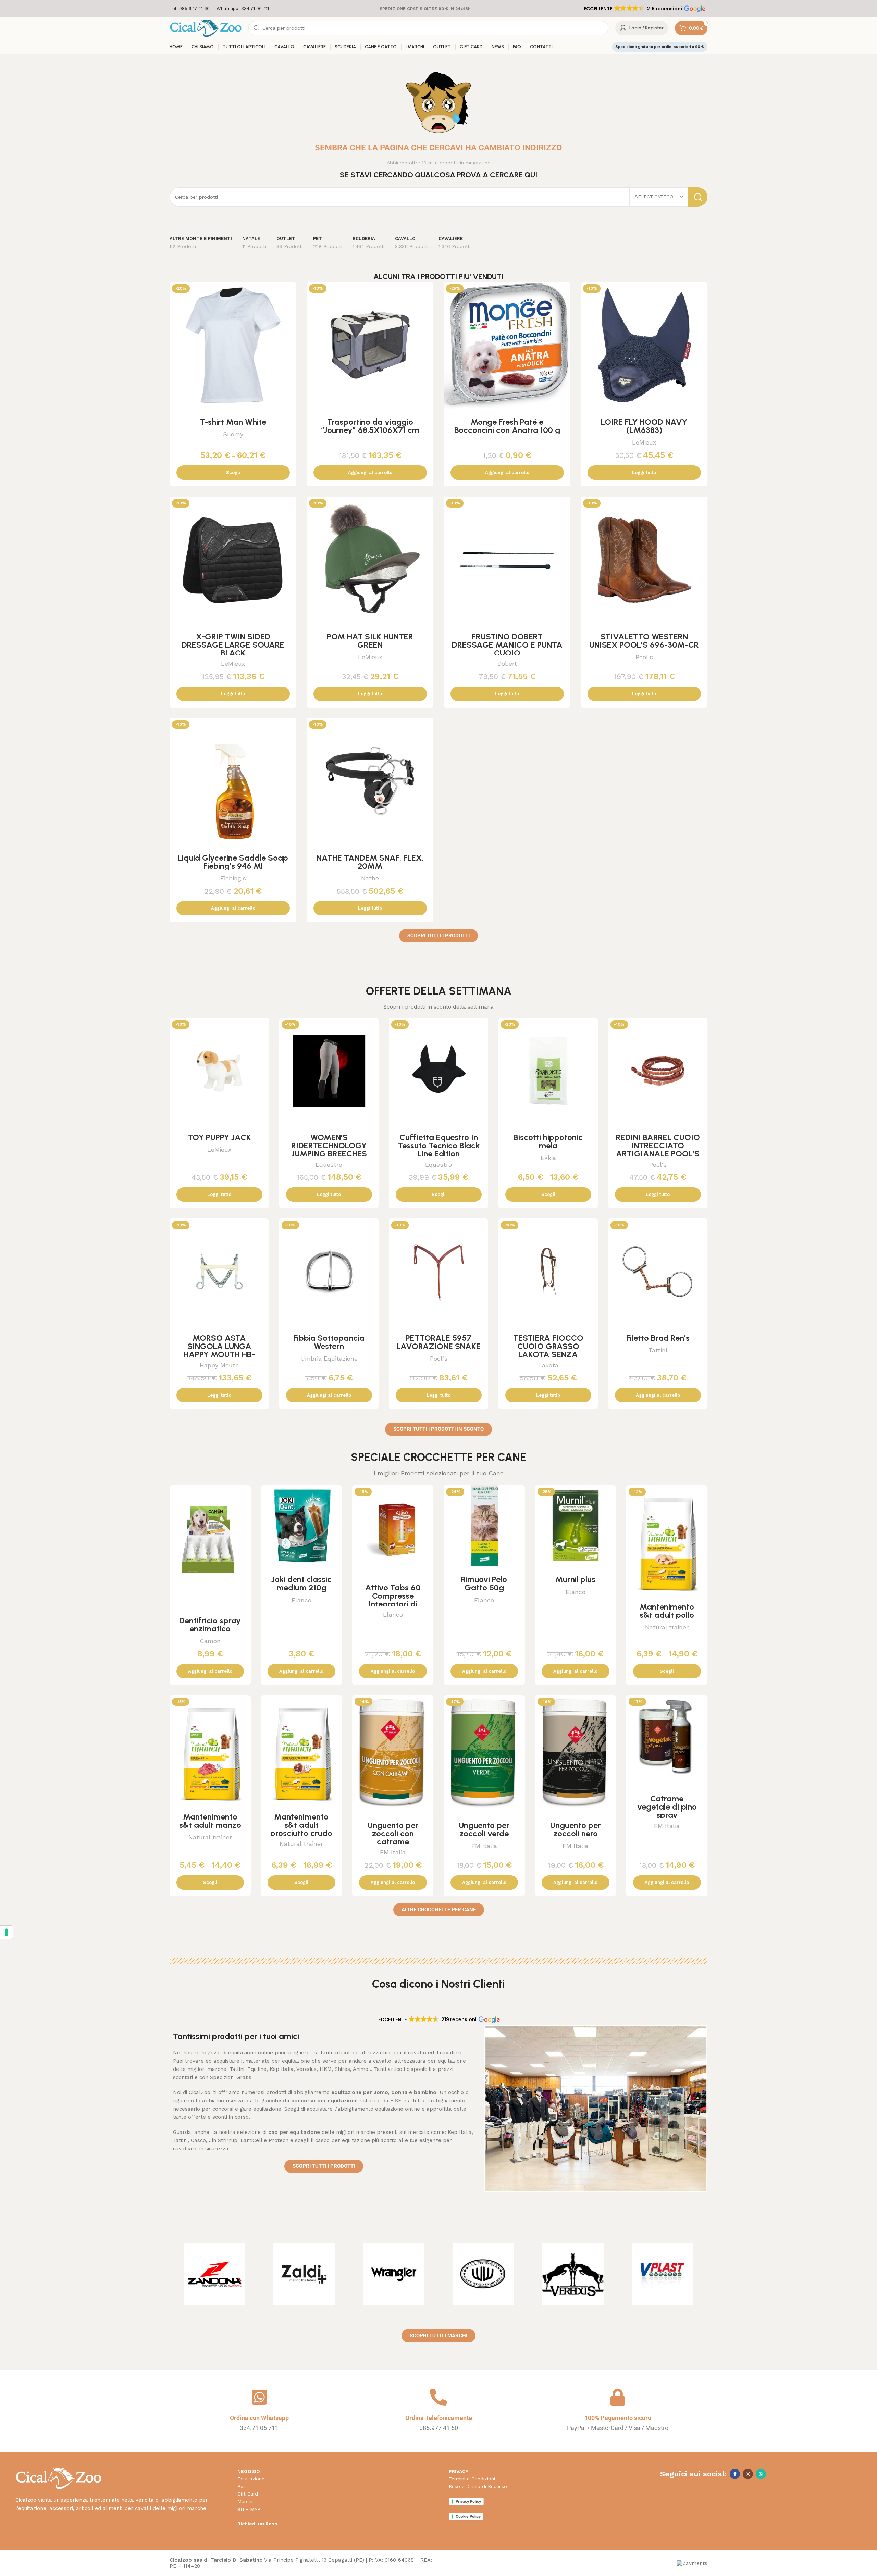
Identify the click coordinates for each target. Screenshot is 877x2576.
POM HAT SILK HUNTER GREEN (370, 641)
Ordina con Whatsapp (259, 2418)
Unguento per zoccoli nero (576, 1829)
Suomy (233, 434)
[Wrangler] (394, 2274)
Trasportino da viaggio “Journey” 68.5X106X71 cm (370, 426)
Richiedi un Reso (257, 2524)
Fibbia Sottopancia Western (329, 1342)
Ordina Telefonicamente (439, 2418)
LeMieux (644, 442)
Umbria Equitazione (329, 1358)
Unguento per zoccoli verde (484, 1829)
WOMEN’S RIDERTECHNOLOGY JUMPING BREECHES (329, 1145)
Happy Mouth (219, 1365)
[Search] (698, 197)
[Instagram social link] (748, 2474)
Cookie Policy (468, 2516)
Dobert (507, 664)
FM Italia (393, 1852)
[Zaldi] (304, 2274)
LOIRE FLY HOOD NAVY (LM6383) (644, 426)
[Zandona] (214, 2274)
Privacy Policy (468, 2501)
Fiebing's (233, 878)
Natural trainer (667, 1627)
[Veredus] (573, 2274)
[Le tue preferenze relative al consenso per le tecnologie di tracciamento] (7, 1932)
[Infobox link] (190, 9)
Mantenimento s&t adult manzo (210, 1821)
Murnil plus (575, 1579)
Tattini (658, 1350)
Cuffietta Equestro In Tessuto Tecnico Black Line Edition (439, 1145)
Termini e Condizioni (472, 2479)
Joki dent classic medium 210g (301, 1583)
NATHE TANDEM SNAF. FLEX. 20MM (370, 862)
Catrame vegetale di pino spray (667, 1807)
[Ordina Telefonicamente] (438, 2397)
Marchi (245, 2501)
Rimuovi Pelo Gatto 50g (484, 1583)
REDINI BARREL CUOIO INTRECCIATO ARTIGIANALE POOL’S (658, 1145)
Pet (241, 2486)
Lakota (548, 1365)
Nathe (370, 878)
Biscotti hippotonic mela (548, 1141)
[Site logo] (206, 28)
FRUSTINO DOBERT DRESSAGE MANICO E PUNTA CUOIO (507, 645)
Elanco (301, 1600)
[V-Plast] (663, 2274)
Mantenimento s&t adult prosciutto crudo (301, 1825)
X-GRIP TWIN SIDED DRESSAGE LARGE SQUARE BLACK (233, 645)
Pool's (644, 657)
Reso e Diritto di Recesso (478, 2486)
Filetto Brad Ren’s (658, 1338)
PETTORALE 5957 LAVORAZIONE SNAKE (439, 1342)
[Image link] (58, 2478)
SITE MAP (249, 2509)
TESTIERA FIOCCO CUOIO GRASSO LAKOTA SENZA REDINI (548, 1350)
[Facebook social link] (735, 2474)
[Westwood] (483, 2274)
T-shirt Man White (233, 422)
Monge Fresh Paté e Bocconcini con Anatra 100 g (507, 426)
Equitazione (251, 2479)
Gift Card (248, 2494)
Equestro (329, 1165)
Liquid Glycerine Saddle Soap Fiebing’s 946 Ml (233, 862)
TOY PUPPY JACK (219, 1137)
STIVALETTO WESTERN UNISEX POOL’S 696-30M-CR (644, 641)
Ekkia (548, 1158)
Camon (210, 1641)
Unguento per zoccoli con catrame (393, 1833)
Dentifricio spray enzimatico (210, 1624)
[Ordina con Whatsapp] (259, 2397)
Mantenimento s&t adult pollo (667, 1611)
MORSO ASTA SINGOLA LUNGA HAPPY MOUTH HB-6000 (219, 1350)
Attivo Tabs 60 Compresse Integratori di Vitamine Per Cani (393, 1600)
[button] (644, 9)
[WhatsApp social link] (761, 2474)
